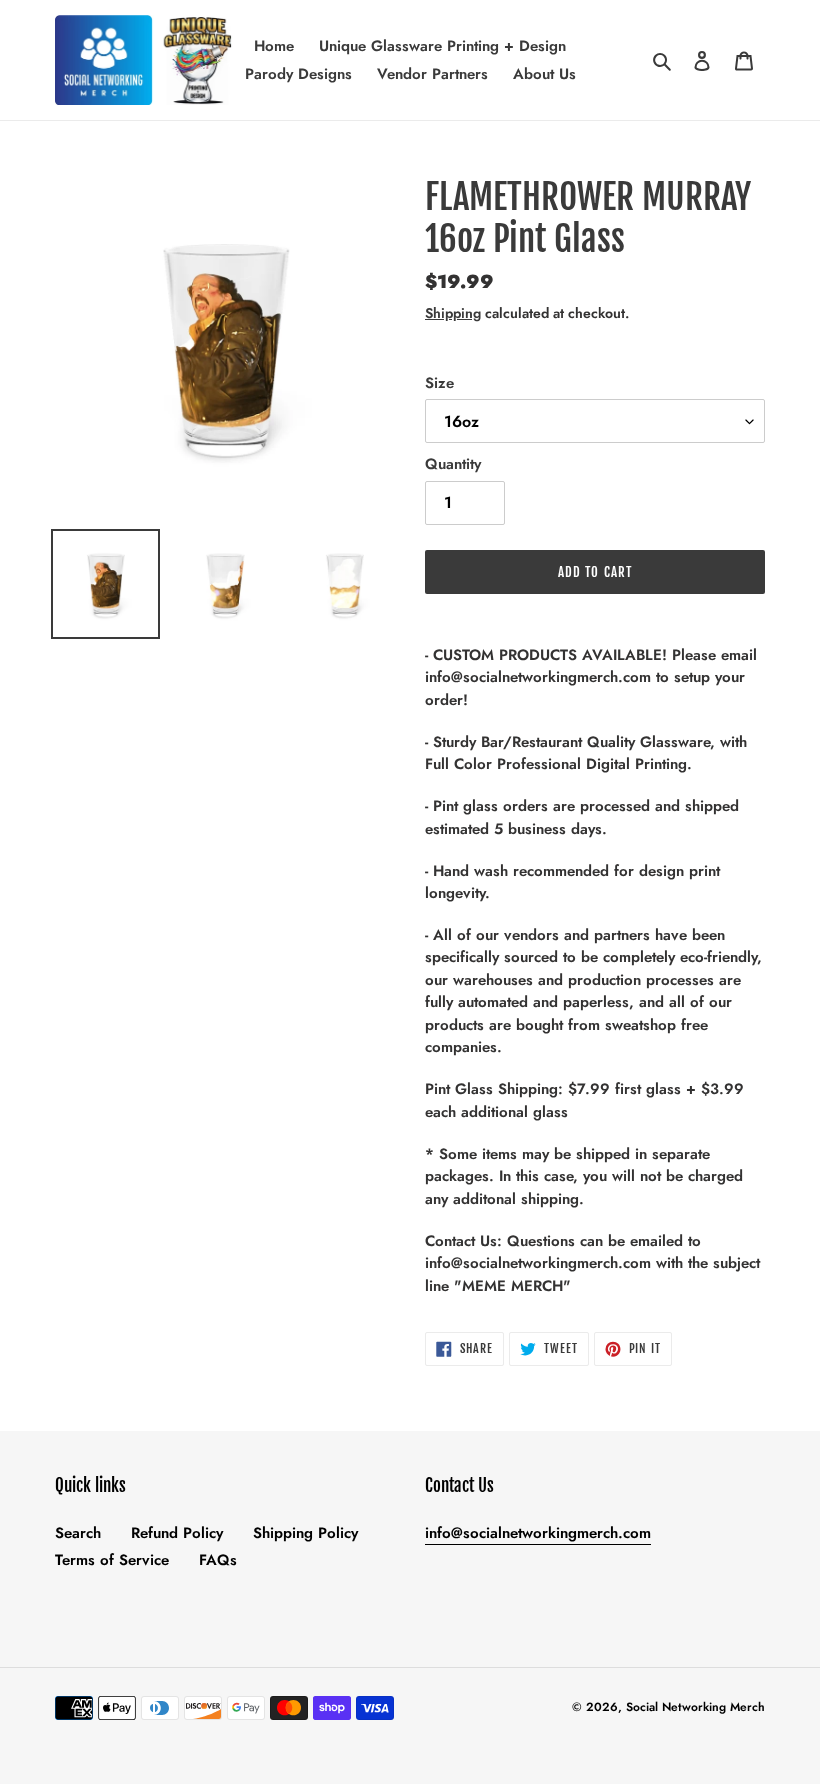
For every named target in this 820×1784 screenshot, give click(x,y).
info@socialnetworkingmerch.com (538, 1533)
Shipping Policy (305, 1533)
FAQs (218, 1560)
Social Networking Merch (695, 1707)
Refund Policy (177, 1533)
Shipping (453, 313)
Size (439, 383)
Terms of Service (112, 1560)
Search (78, 1533)
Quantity (453, 464)
